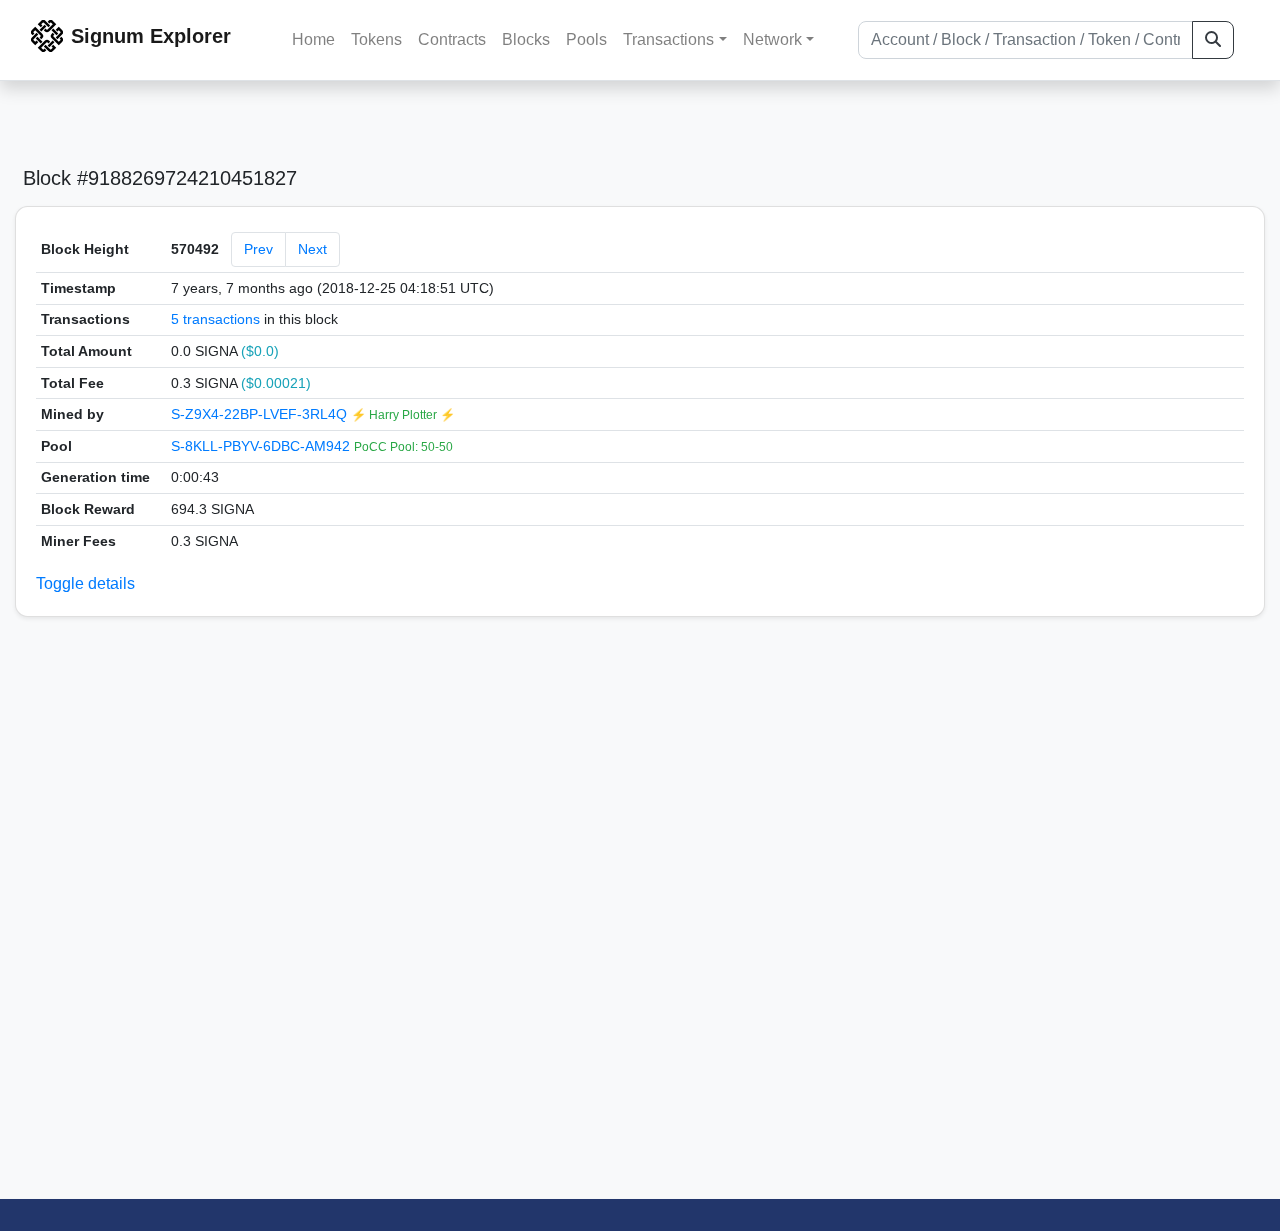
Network (772, 39)
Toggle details (85, 583)
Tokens (376, 39)
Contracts (452, 39)
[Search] (1213, 40)
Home (313, 39)
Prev (258, 249)
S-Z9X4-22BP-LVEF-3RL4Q (261, 414)
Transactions (668, 39)
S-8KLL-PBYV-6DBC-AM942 (262, 446)
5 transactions (215, 319)
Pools (586, 39)
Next (312, 249)
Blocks (526, 39)
